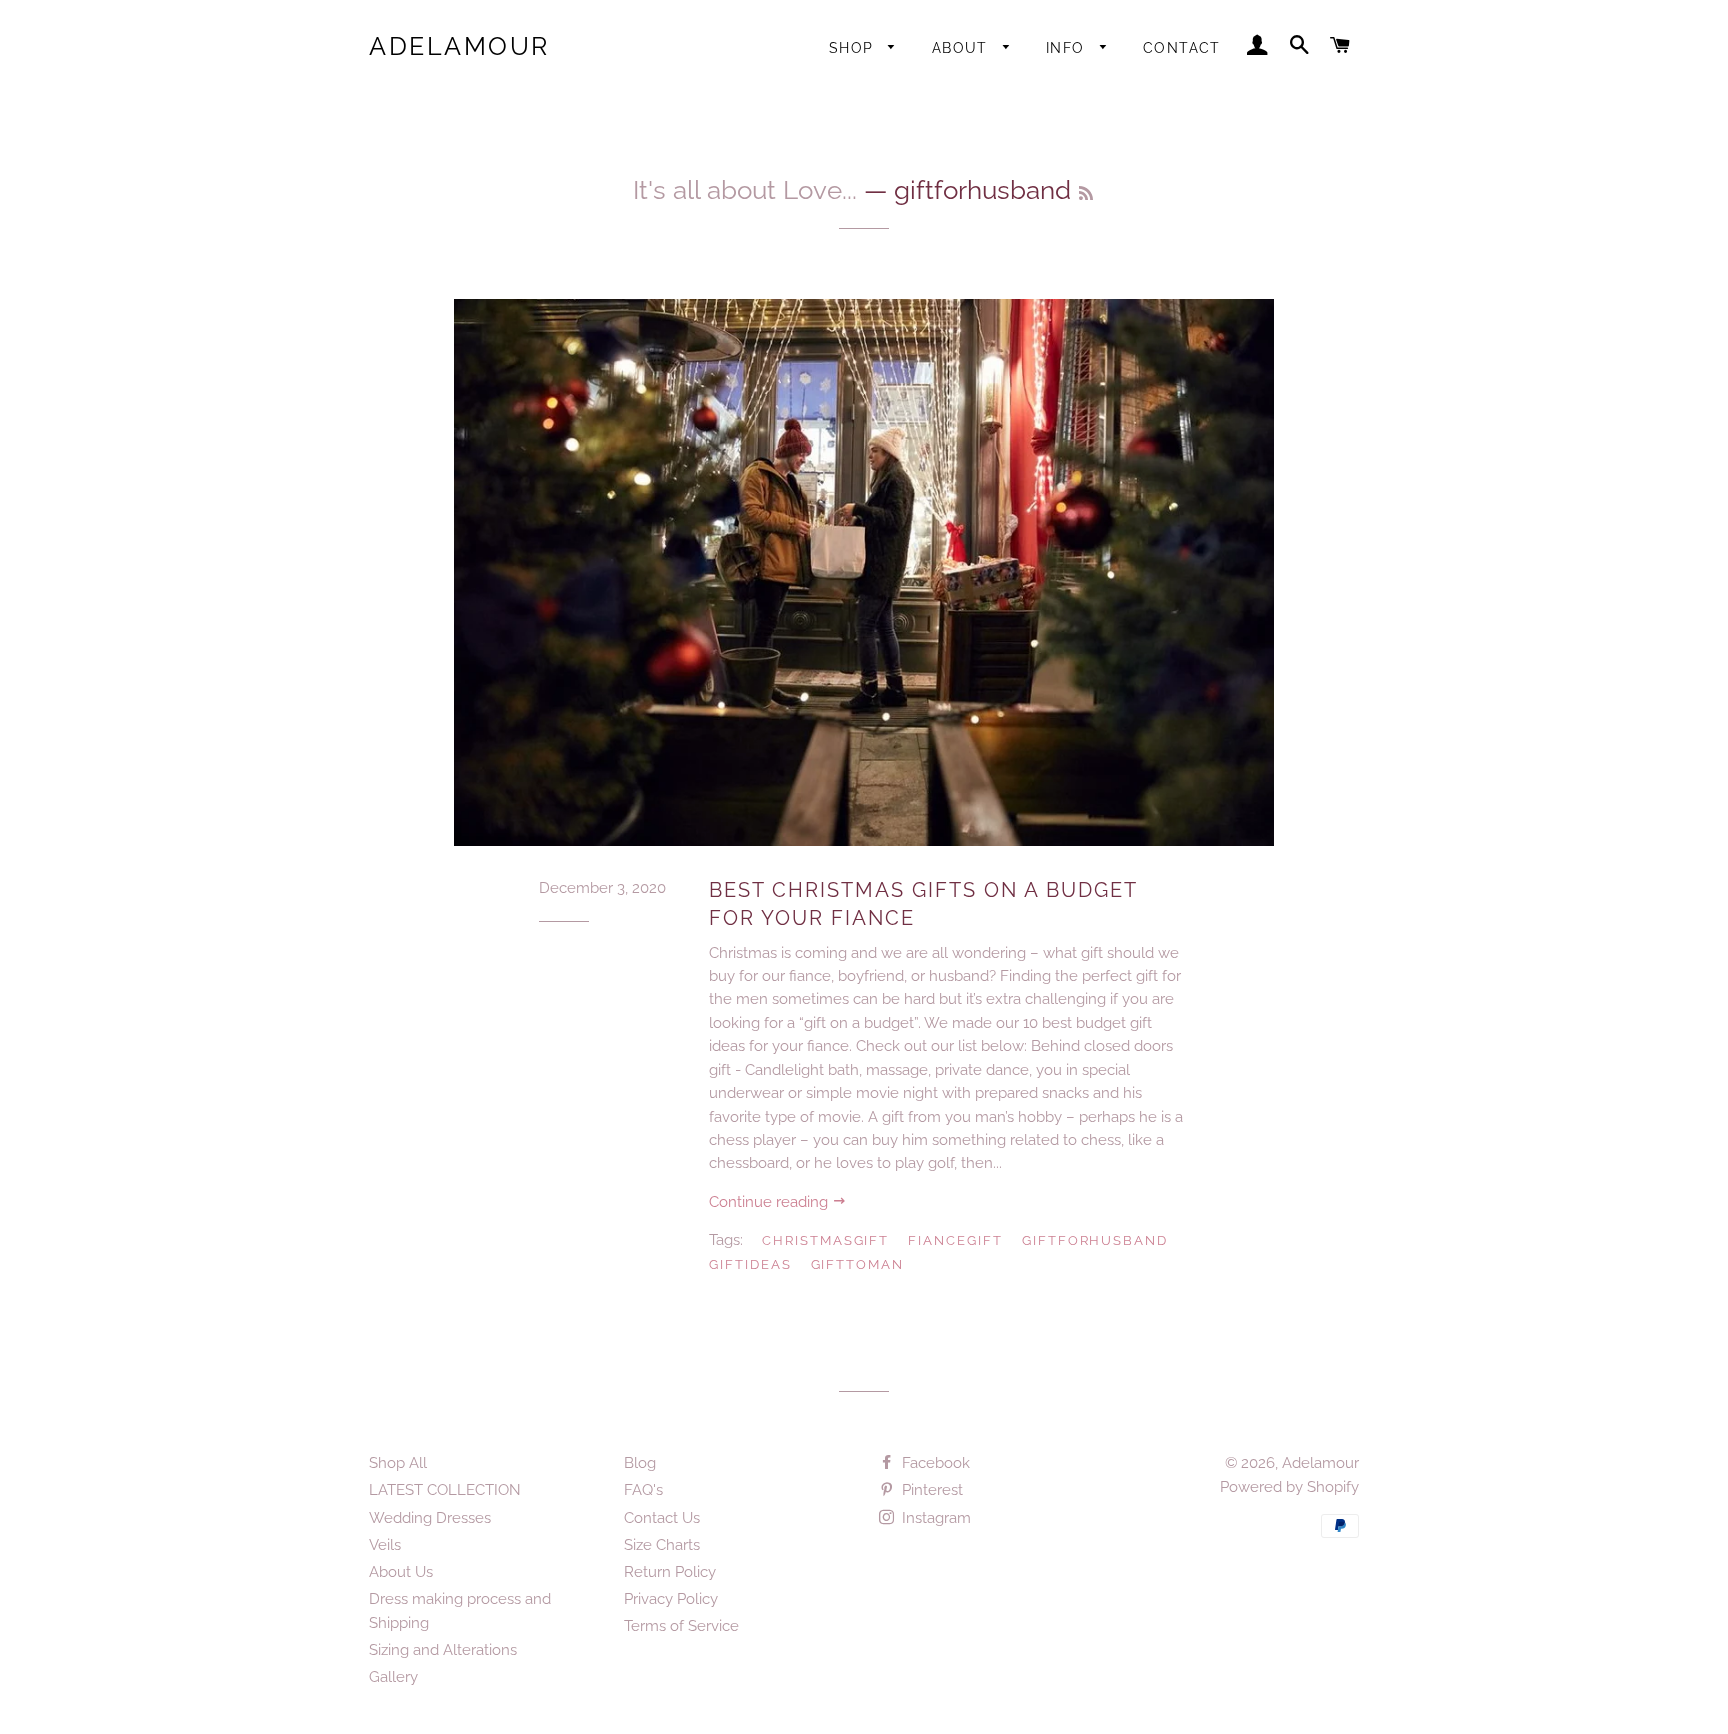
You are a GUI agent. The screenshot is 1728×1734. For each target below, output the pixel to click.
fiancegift (955, 1240)
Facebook (934, 1463)
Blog (640, 1463)
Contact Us (662, 1518)
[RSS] (1086, 193)
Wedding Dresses (430, 1518)
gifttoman (858, 1264)
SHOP (854, 48)
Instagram (934, 1518)
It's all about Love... (745, 190)
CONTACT (1182, 48)
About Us (401, 1572)
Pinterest (930, 1490)
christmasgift (825, 1240)
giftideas (750, 1264)
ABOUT (962, 48)
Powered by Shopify (1289, 1487)
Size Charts (662, 1545)
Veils (385, 1545)
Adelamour (459, 46)
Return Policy (670, 1572)
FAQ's (643, 1490)
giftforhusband (1095, 1240)
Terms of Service (681, 1626)
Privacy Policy (671, 1599)
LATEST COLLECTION (445, 1490)
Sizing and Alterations (443, 1650)
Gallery (393, 1677)
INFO (1068, 48)
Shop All (398, 1463)
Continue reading (770, 1202)
